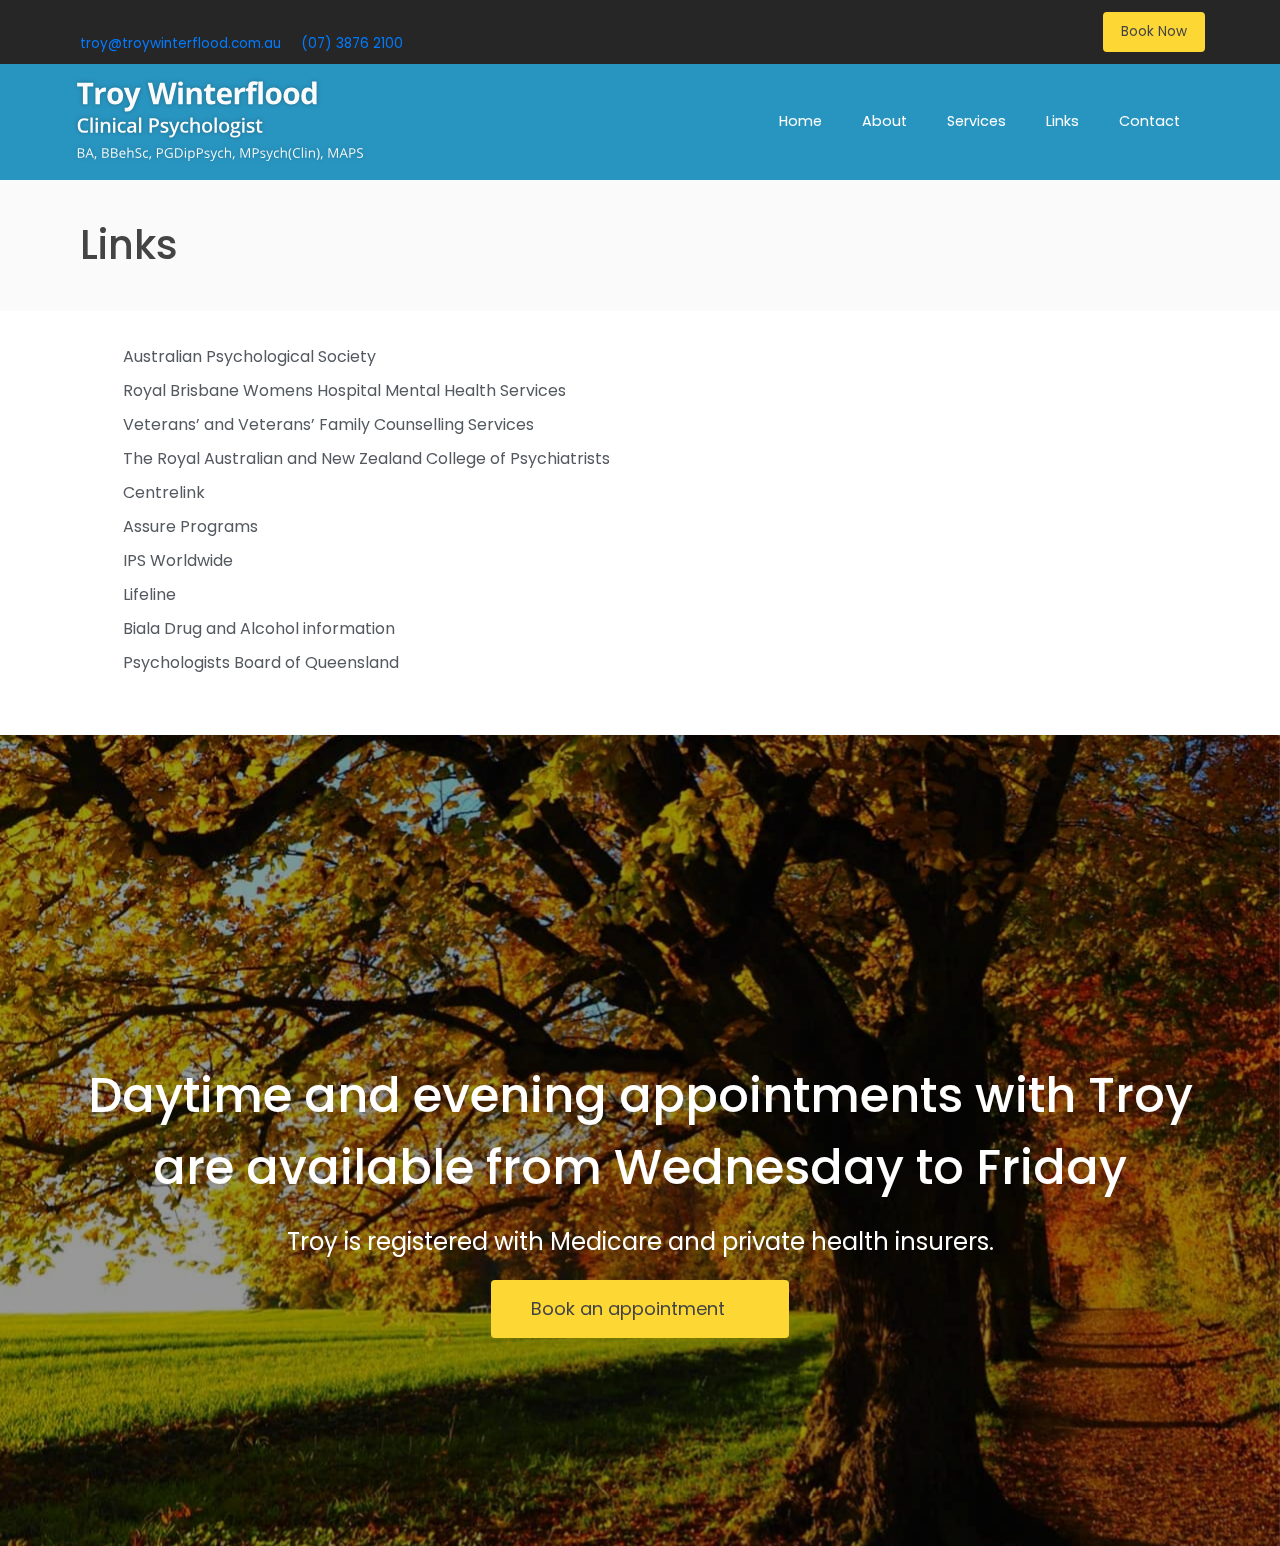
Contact (1149, 121)
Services (976, 121)
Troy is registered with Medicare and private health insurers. (640, 1241)
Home (800, 121)
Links (1062, 121)
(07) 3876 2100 (352, 43)
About (884, 121)
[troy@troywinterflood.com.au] (87, 19)
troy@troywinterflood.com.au (180, 43)
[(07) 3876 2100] (308, 19)
